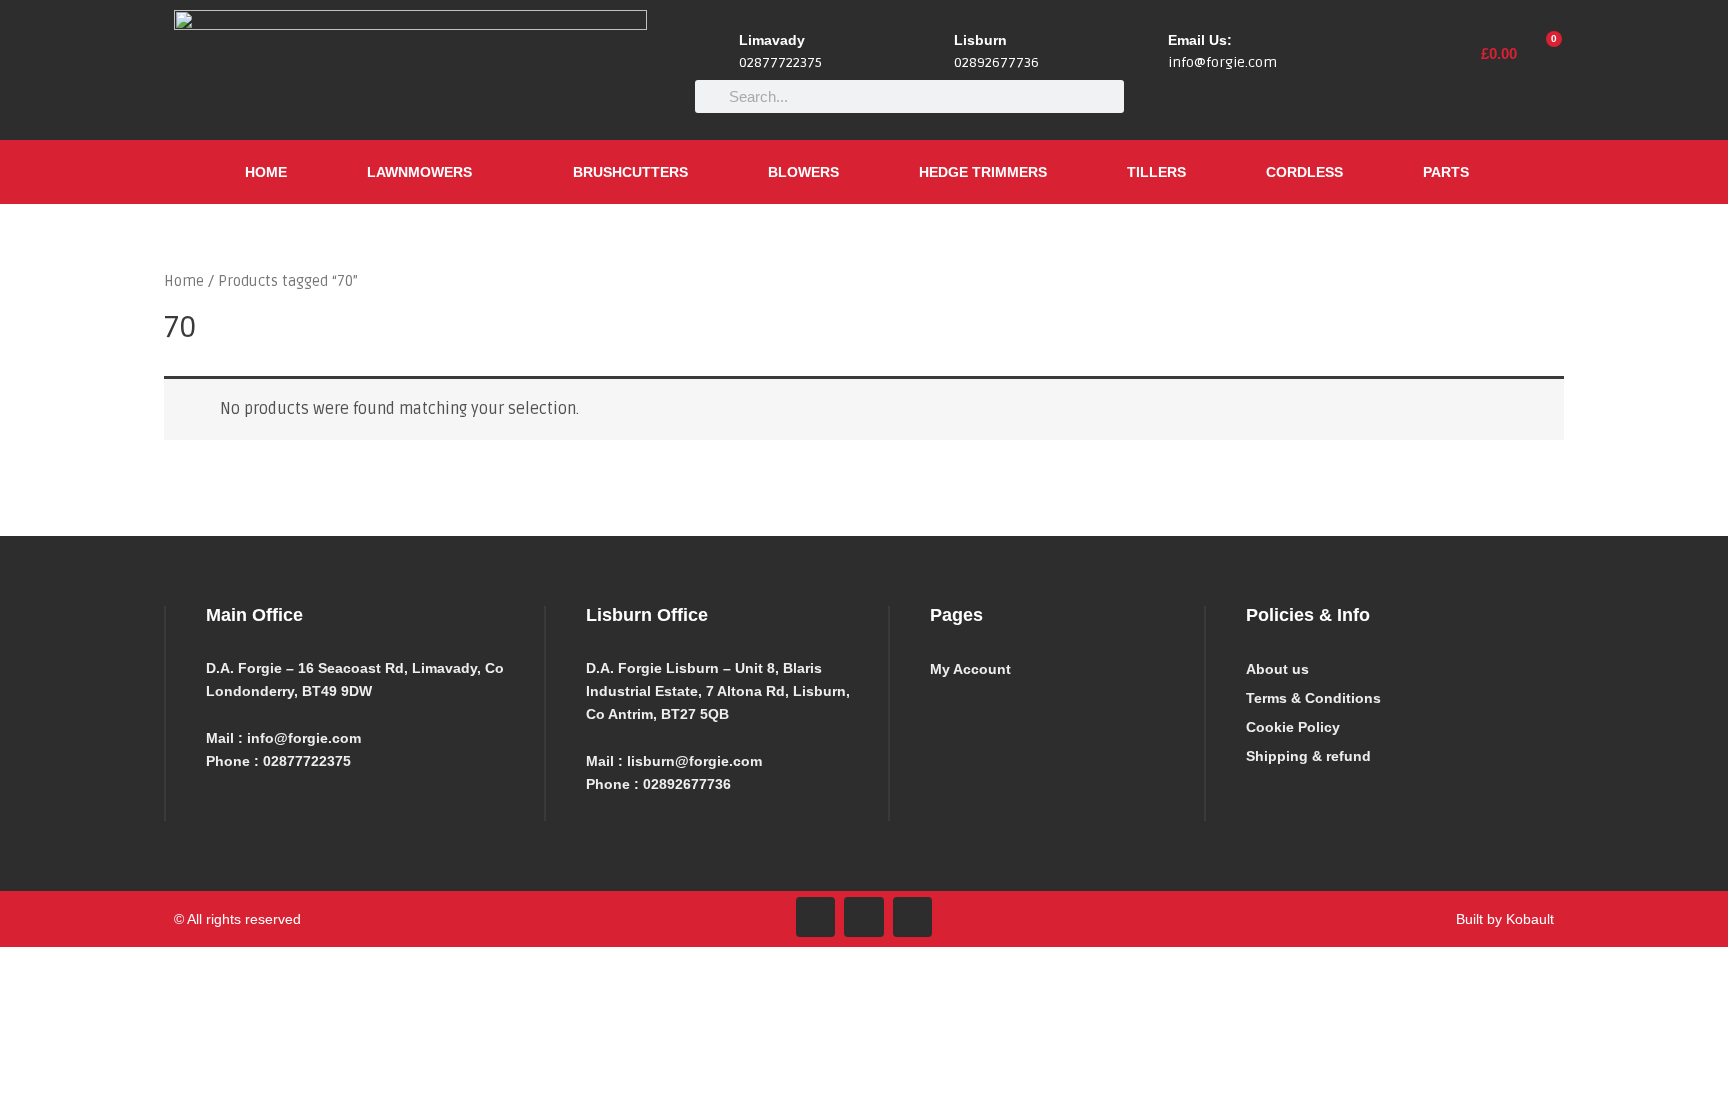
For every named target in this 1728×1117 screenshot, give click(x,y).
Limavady (772, 40)
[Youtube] (913, 917)
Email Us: (1200, 40)
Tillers (1156, 172)
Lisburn (980, 40)
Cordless (1304, 172)
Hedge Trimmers (983, 172)
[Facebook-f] (816, 917)
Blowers (803, 172)
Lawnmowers (419, 172)
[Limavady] (716, 53)
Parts (1446, 172)
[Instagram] (864, 917)
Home (266, 172)
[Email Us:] (1145, 53)
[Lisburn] (931, 53)
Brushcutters (630, 172)
